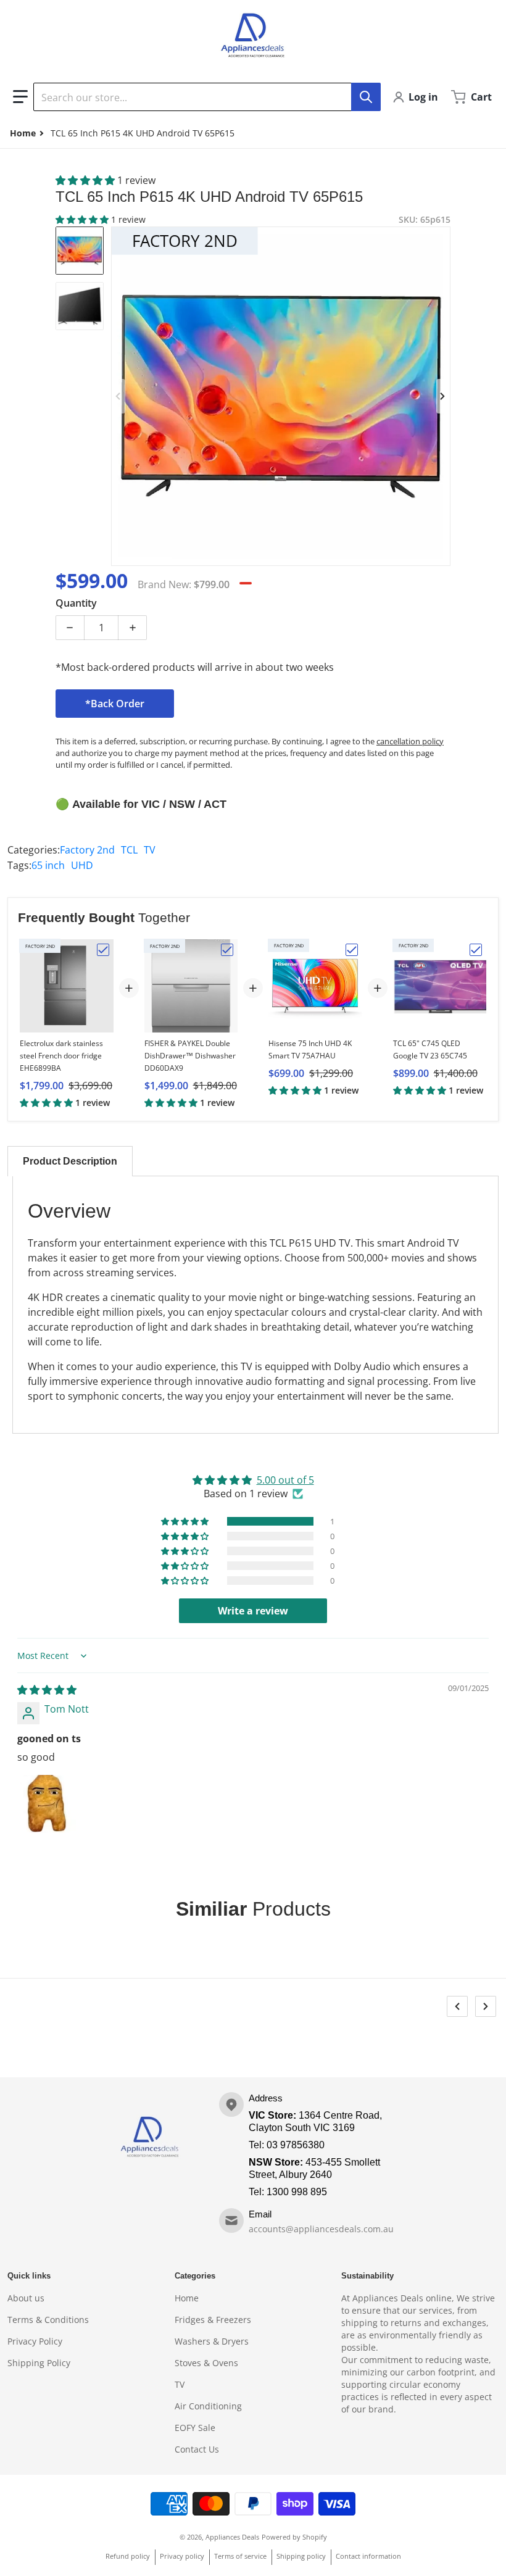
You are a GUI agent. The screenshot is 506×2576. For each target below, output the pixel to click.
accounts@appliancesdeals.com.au (321, 2229)
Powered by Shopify (294, 2537)
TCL (129, 850)
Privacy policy (182, 2556)
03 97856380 (296, 2145)
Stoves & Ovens (206, 2363)
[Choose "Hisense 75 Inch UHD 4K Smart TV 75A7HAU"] (352, 950)
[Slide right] (443, 396)
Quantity (76, 603)
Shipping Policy (39, 2363)
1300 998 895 (297, 2192)
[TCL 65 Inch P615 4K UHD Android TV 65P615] (80, 251)
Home (187, 2298)
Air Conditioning (208, 2406)
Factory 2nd (87, 850)
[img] (47, 1690)
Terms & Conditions (48, 2320)
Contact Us (197, 2449)
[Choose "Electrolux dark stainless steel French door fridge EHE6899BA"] (103, 950)
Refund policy (128, 2556)
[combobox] (207, 97)
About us (26, 2298)
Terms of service (240, 2556)
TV (150, 850)
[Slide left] (118, 396)
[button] (20, 97)
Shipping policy (301, 2556)
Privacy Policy (35, 2341)
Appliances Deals (232, 2537)
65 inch (48, 865)
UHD (82, 865)
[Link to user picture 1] (47, 1804)
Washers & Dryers (212, 2341)
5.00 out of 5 (285, 1480)
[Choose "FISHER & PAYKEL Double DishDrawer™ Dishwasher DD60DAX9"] (227, 950)
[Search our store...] (366, 97)
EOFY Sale (195, 2428)
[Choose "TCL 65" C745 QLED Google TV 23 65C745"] (476, 950)
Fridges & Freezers (213, 2320)
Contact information (368, 2556)
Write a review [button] (253, 1611)
